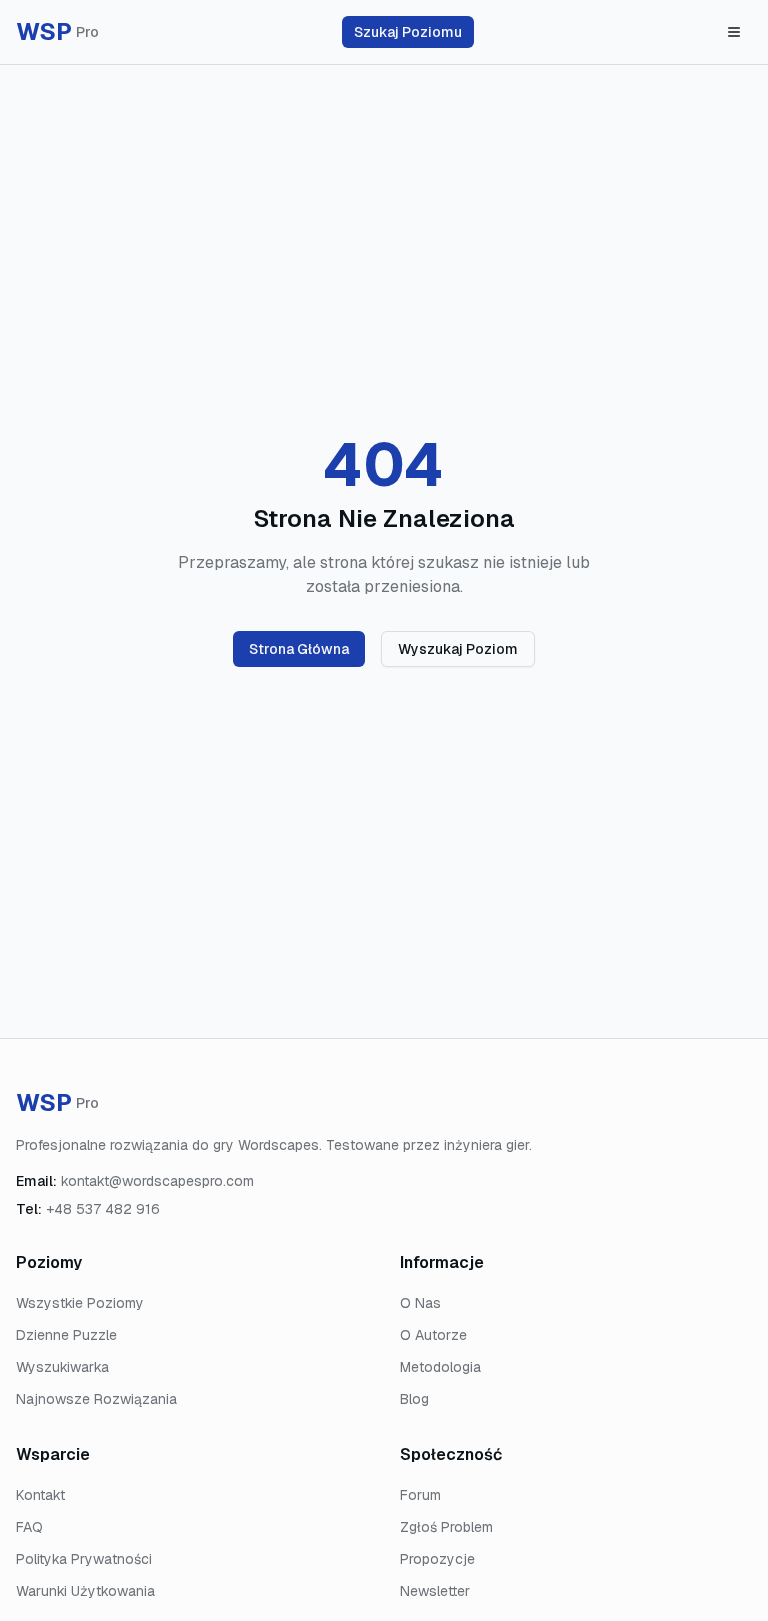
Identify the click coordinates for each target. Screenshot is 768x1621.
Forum (420, 1495)
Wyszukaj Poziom (458, 649)
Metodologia (440, 1367)
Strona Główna (299, 649)
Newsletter (435, 1591)
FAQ (29, 1527)
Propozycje (437, 1559)
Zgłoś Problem (446, 1527)
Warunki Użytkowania (85, 1591)
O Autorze (433, 1335)
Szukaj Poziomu (408, 32)
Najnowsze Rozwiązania (96, 1399)
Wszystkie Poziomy (80, 1303)
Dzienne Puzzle (66, 1335)
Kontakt (40, 1495)
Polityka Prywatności (84, 1559)
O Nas (420, 1303)
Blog (414, 1399)
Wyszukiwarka (62, 1367)
